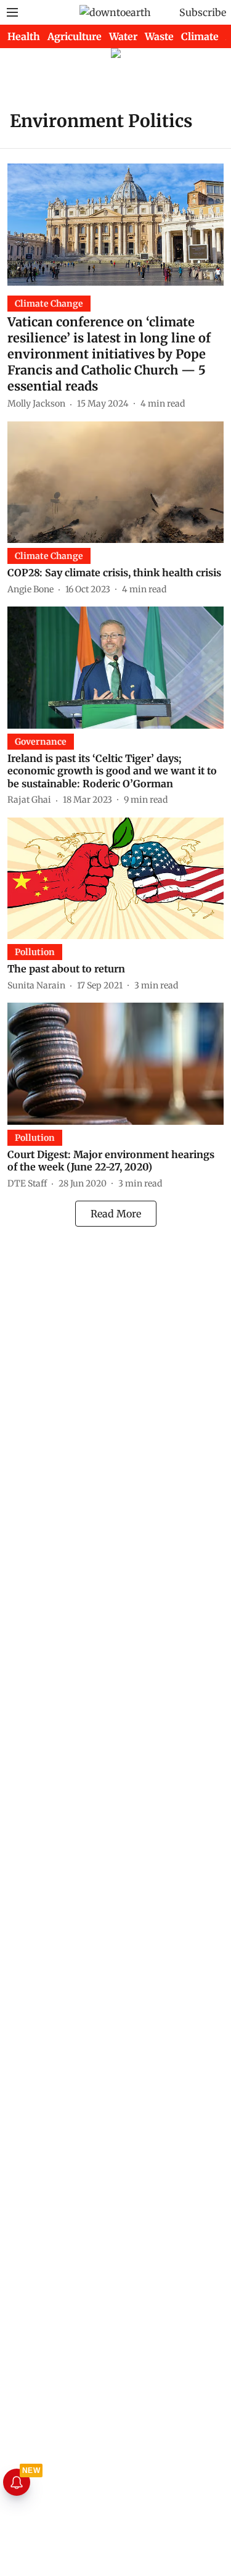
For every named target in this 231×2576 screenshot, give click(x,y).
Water (123, 36)
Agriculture (75, 36)
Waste (159, 36)
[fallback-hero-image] (115, 224)
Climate (200, 36)
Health (24, 36)
